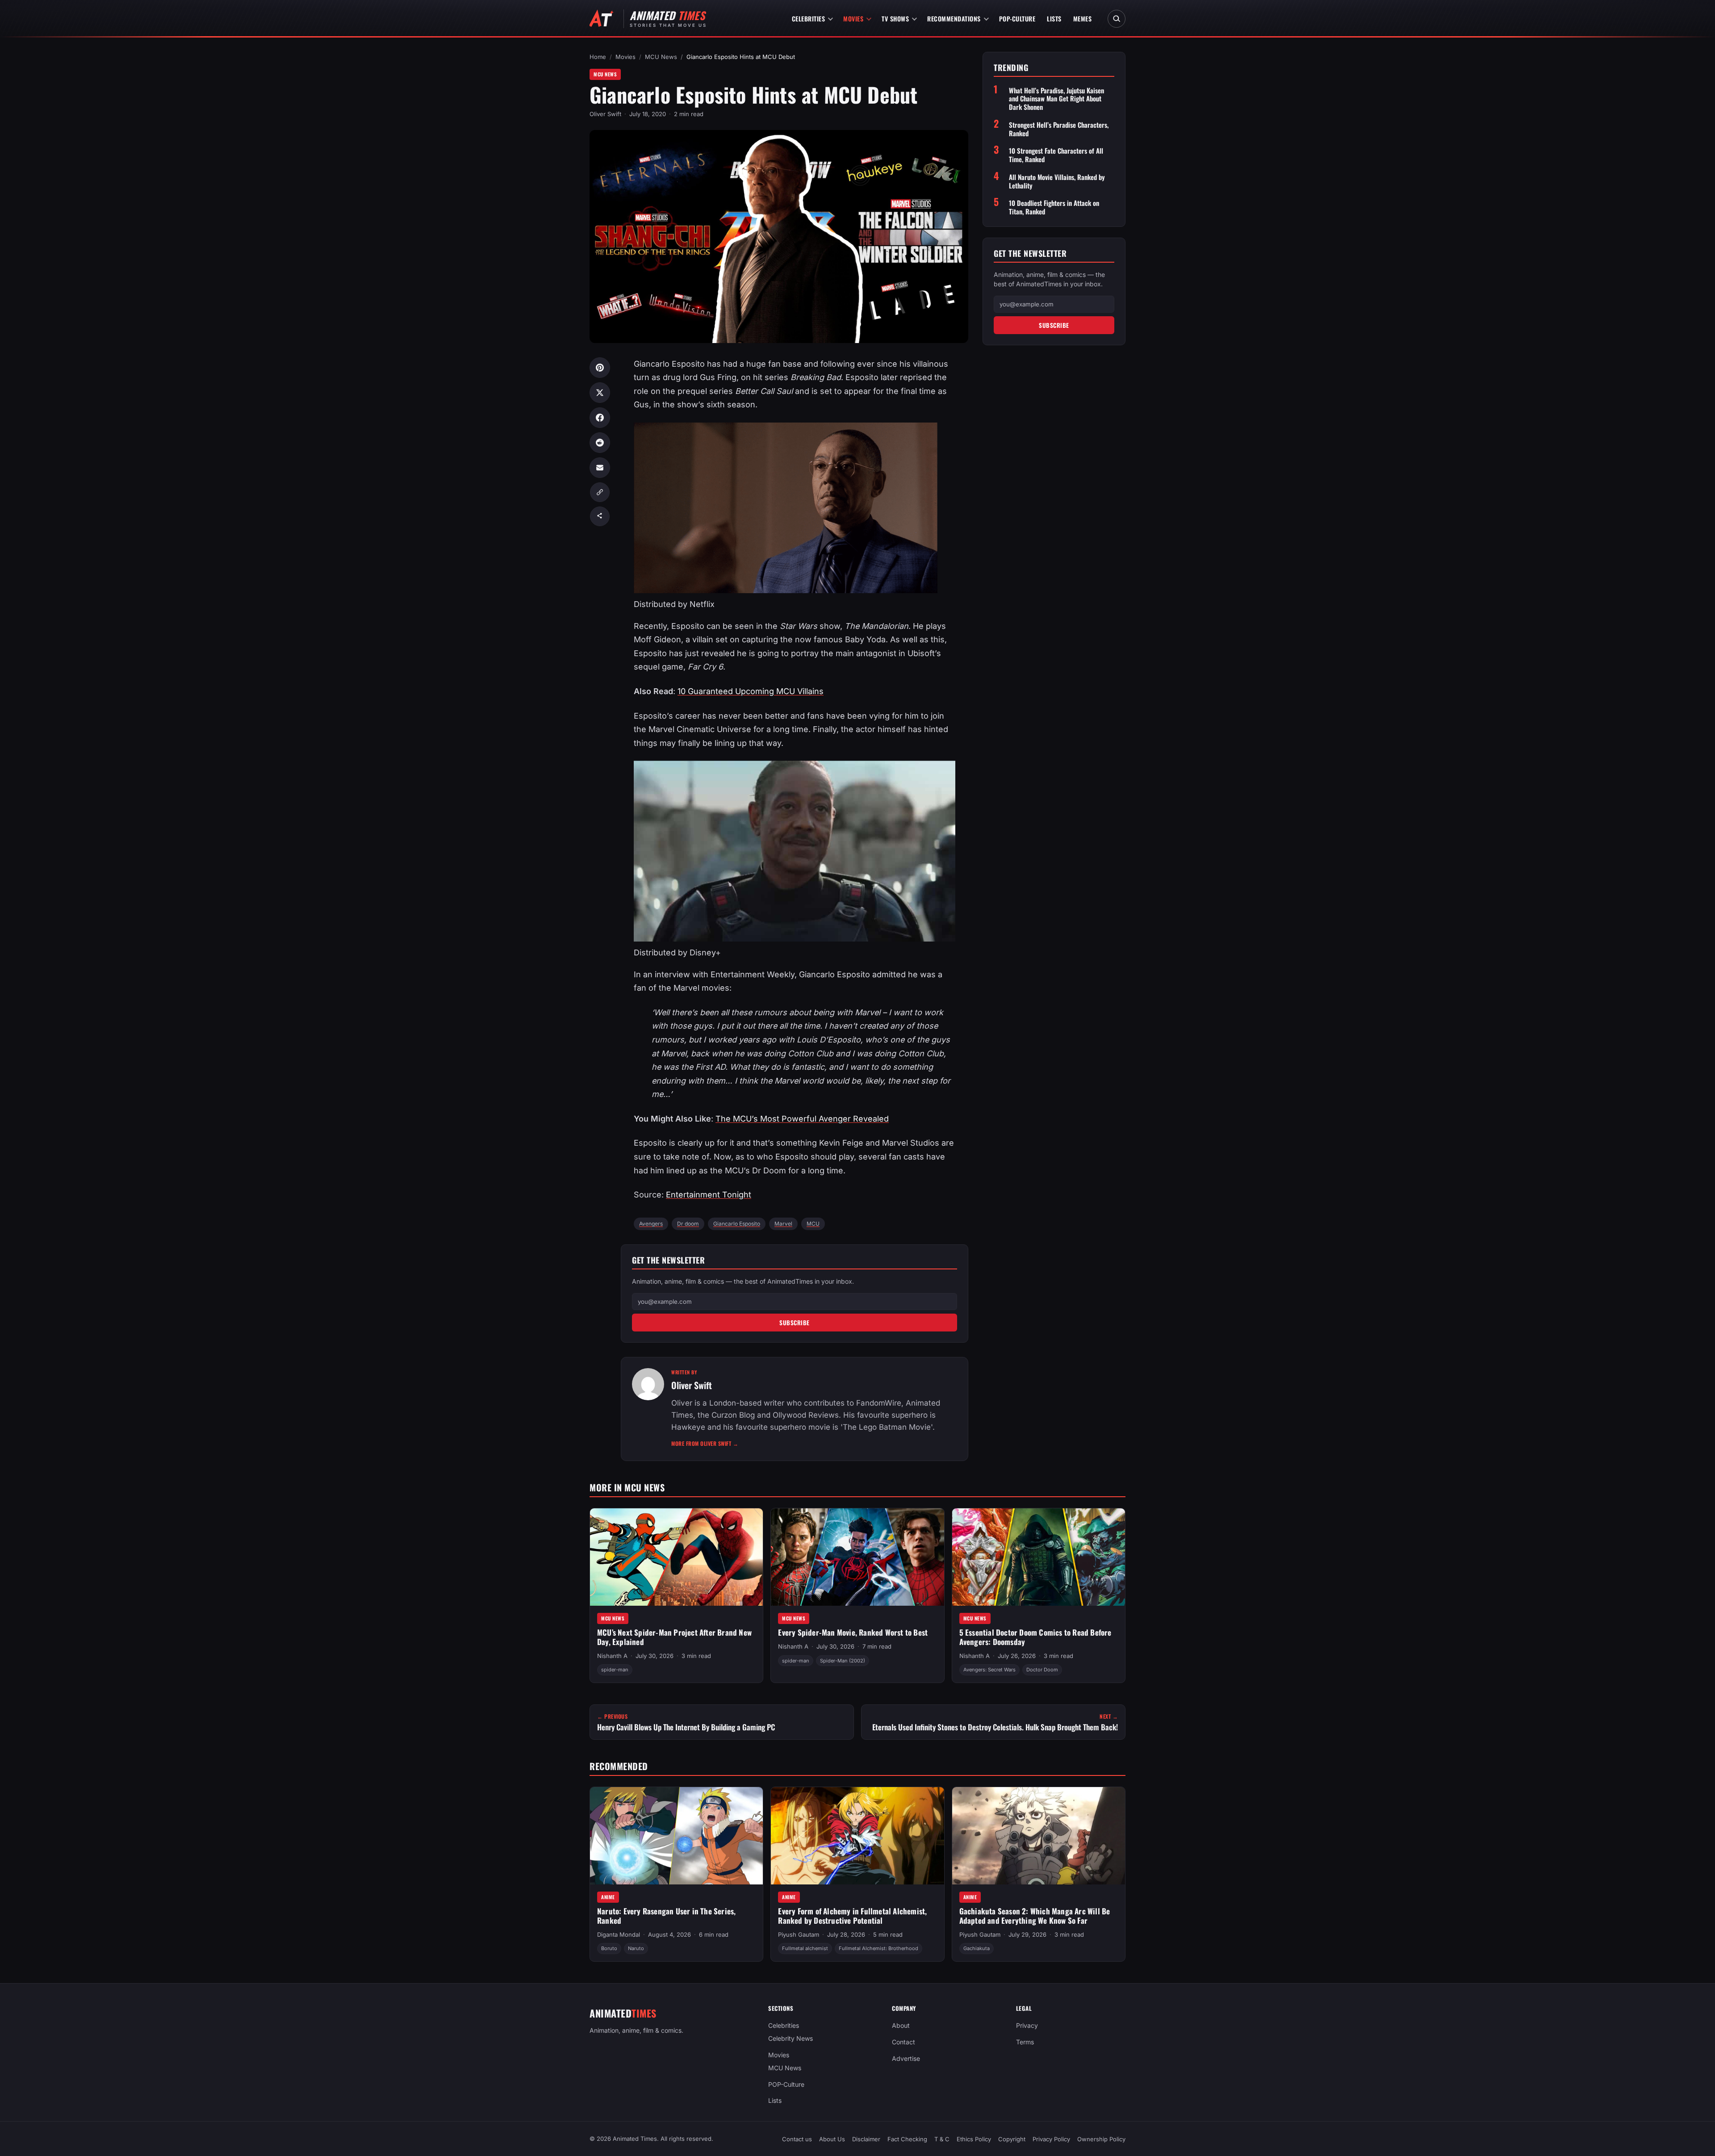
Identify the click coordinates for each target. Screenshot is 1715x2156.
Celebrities (809, 19)
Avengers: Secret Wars (989, 1670)
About (901, 2025)
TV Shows (895, 19)
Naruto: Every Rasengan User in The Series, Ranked (666, 1916)
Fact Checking (907, 2139)
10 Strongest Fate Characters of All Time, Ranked (1056, 155)
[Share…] (600, 516)
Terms (1025, 2042)
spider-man (615, 1670)
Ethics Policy (974, 2139)
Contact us (797, 2139)
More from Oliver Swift (705, 1443)
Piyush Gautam (799, 1934)
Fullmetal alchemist (805, 1948)
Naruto (636, 1948)
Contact (904, 2042)
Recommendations (954, 19)
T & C (942, 2139)
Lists (1054, 19)
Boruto (609, 1948)
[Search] (1117, 19)
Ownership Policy (1101, 2139)
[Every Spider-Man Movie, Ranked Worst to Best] (857, 1557)
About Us (832, 2139)
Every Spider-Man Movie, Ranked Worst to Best (853, 1632)
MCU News (661, 57)
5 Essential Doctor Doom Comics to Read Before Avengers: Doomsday (1035, 1637)
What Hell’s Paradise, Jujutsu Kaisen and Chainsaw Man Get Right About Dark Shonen (1056, 99)
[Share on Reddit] (600, 443)
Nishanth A (612, 1656)
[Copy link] (600, 492)
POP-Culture (1017, 19)
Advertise (906, 2058)
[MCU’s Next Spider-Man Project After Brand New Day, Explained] (676, 1557)
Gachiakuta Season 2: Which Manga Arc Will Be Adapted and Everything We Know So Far (1035, 1916)
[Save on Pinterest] (600, 368)
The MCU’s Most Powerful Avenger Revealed (802, 1119)
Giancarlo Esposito (737, 1224)
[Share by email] (600, 468)
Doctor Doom (1042, 1670)
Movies (853, 19)
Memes (1083, 19)
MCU (813, 1224)
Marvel (783, 1224)
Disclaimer (866, 2139)
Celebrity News (791, 2038)
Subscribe (795, 1323)
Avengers (651, 1224)
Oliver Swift (605, 114)
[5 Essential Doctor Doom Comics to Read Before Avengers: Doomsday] (1039, 1557)
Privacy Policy (1051, 2139)
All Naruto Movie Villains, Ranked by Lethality (1057, 181)
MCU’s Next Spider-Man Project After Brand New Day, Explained (674, 1637)
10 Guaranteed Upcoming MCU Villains (751, 691)
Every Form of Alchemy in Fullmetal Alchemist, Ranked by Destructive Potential (852, 1916)
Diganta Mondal (619, 1934)
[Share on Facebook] (600, 418)
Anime (608, 1897)
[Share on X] (600, 393)
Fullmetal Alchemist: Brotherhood (878, 1948)
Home (598, 57)
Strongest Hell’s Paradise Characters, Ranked (1059, 129)
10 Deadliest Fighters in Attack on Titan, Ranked (1054, 207)
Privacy (1027, 2025)
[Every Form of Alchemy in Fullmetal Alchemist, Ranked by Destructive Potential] (857, 1836)
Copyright (1012, 2139)
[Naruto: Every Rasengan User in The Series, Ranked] (676, 1836)
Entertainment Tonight (709, 1195)
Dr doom (688, 1224)
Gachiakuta (977, 1948)
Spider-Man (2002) (843, 1661)
